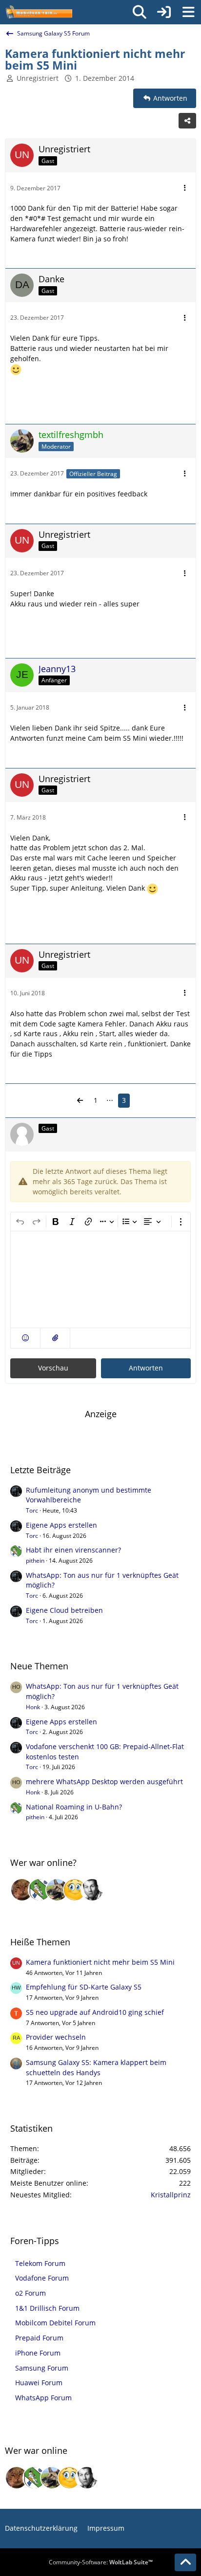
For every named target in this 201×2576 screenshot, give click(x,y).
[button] (25, 1338)
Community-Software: (101, 2562)
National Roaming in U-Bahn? (74, 1807)
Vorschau (53, 1368)
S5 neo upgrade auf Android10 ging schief (95, 2012)
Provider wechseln (56, 2037)
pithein (35, 1561)
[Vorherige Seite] (80, 1101)
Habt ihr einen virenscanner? (73, 1550)
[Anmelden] (164, 12)
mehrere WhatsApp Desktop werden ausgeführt (104, 1781)
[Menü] (188, 12)
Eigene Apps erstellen (61, 1525)
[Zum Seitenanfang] (185, 2562)
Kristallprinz (171, 2195)
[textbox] (100, 1279)
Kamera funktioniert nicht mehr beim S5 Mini (100, 1962)
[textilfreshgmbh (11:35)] (57, 1890)
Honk (33, 1707)
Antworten (146, 1368)
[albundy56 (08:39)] (92, 1890)
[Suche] (140, 12)
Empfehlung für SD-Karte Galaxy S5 (84, 1987)
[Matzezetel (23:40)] (22, 1890)
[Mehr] (185, 188)
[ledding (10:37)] (75, 1890)
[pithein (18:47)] (40, 1890)
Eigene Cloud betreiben (64, 1610)
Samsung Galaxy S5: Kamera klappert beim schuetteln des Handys (96, 2067)
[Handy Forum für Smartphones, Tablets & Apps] (39, 12)
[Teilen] (187, 121)
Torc (32, 1510)
